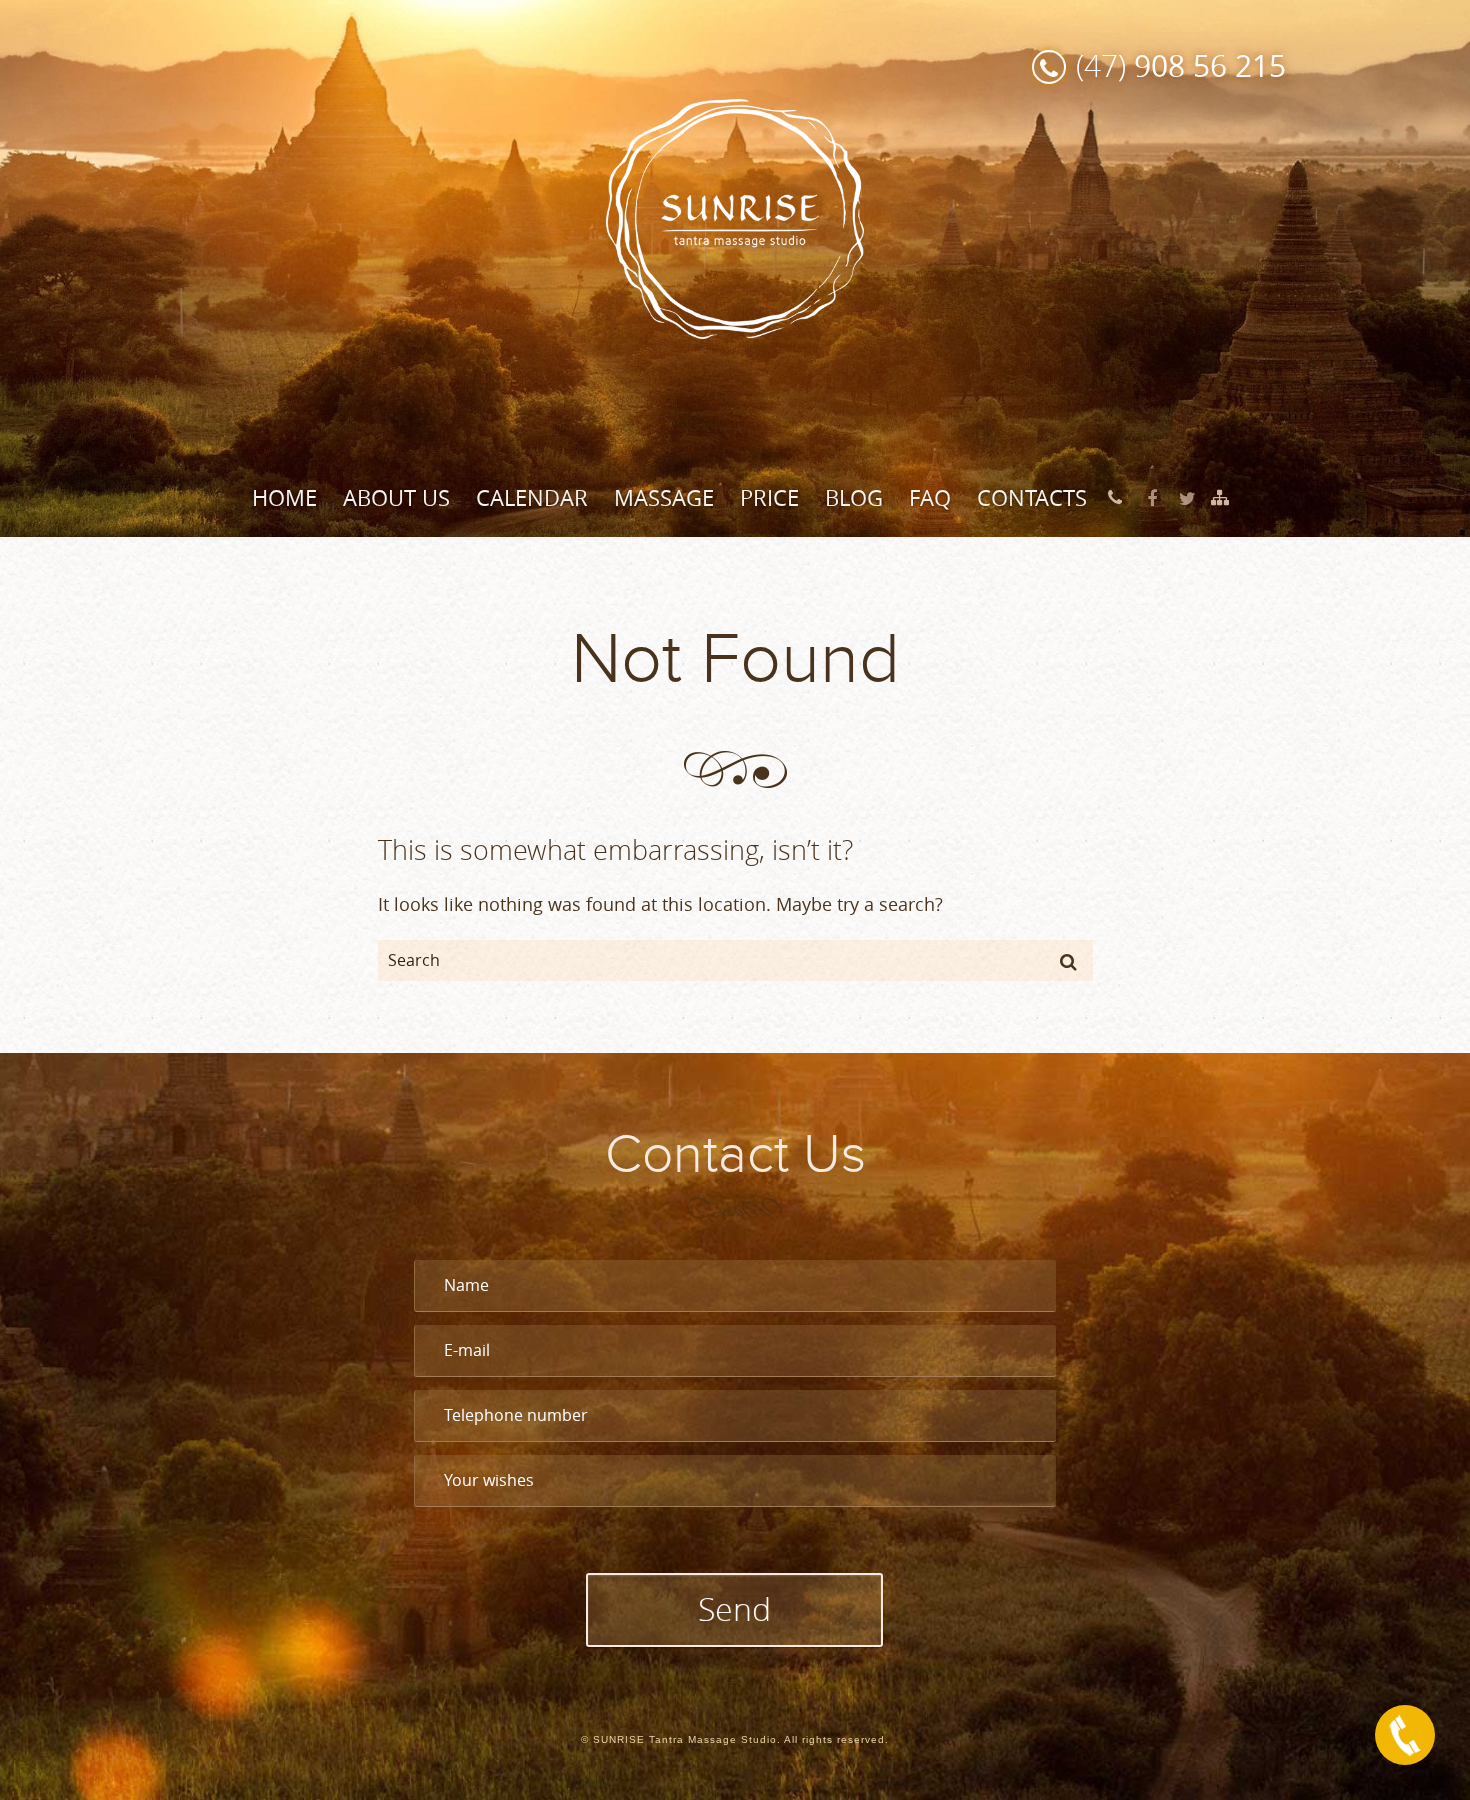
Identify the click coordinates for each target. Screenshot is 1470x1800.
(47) (1181, 65)
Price (769, 497)
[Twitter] (1188, 498)
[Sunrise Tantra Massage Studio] (735, 217)
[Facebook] (1152, 498)
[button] (1068, 961)
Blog (854, 497)
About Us (396, 497)
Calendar (532, 497)
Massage (664, 497)
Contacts (1032, 497)
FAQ (930, 497)
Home (284, 497)
